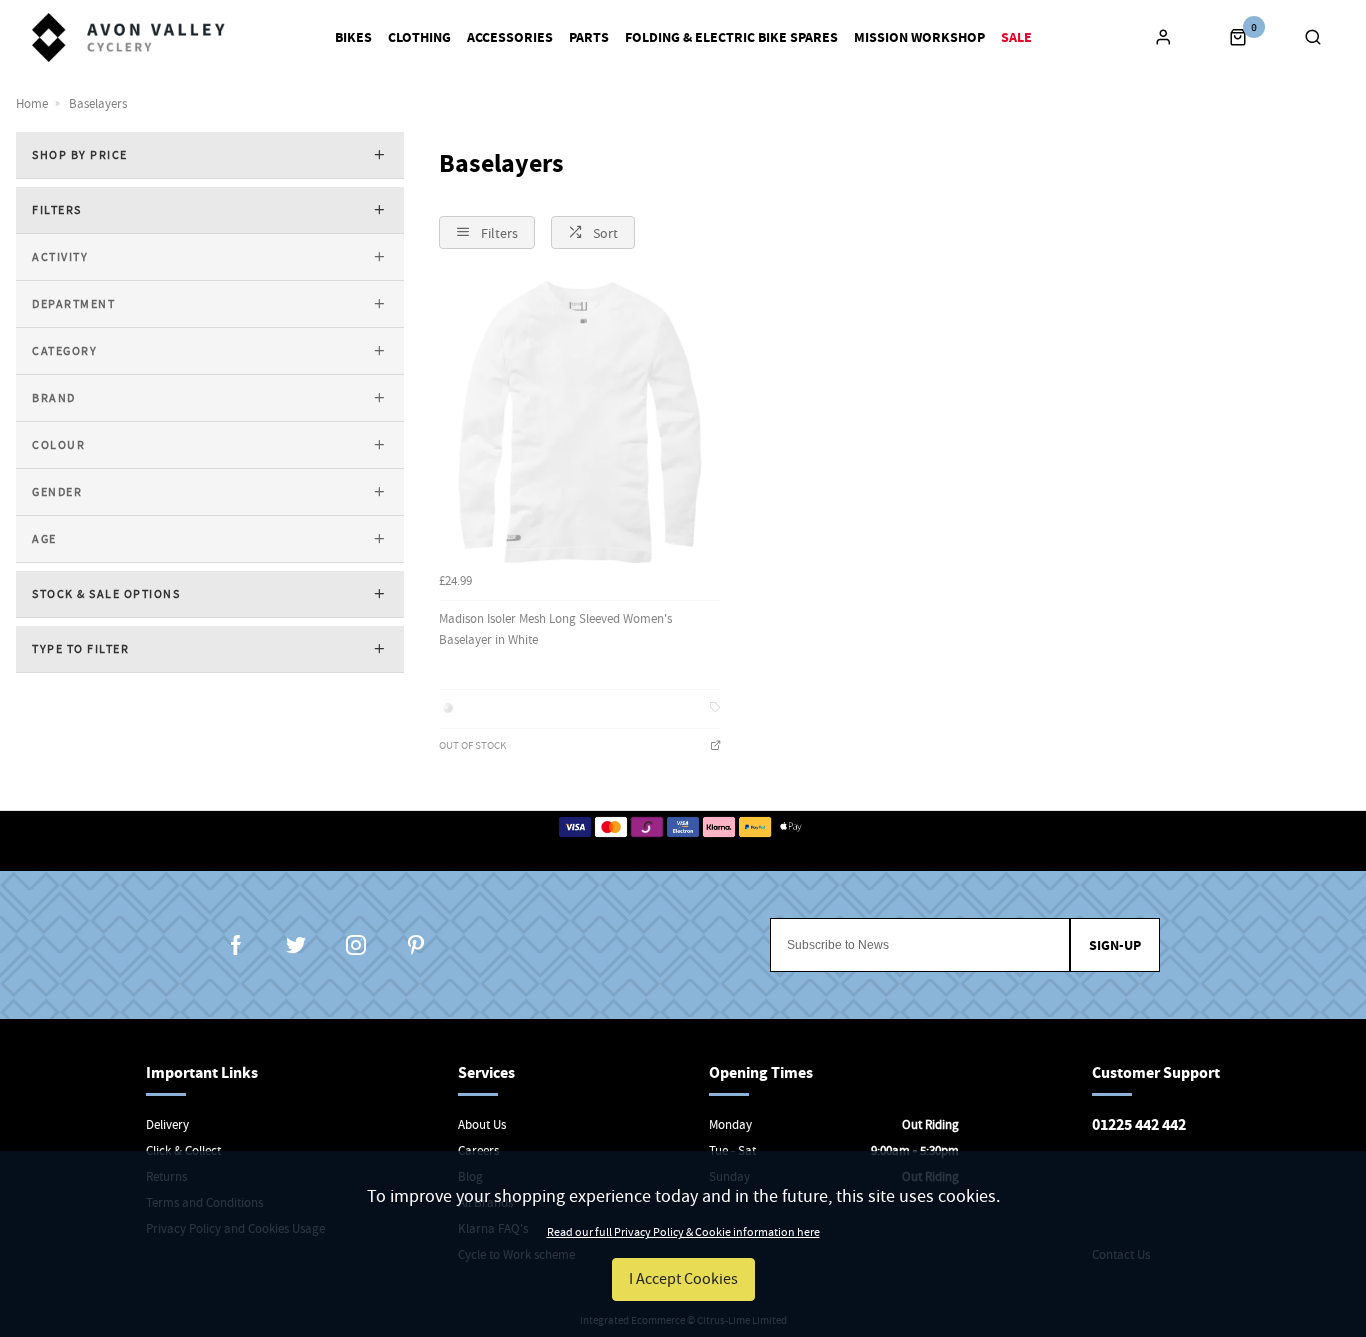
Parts (589, 38)
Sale (1016, 38)
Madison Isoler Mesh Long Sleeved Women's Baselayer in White (555, 629)
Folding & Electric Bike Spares (731, 38)
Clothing (419, 38)
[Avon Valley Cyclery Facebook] (236, 945)
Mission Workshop (919, 38)
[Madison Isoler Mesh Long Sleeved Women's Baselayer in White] (580, 422)
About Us (482, 1124)
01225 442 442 (1139, 1124)
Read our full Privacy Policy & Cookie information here (683, 1232)
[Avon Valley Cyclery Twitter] (296, 945)
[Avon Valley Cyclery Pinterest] (416, 945)
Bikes (353, 38)
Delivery (167, 1124)
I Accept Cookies (683, 1279)
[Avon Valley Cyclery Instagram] (356, 945)
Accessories (510, 38)
